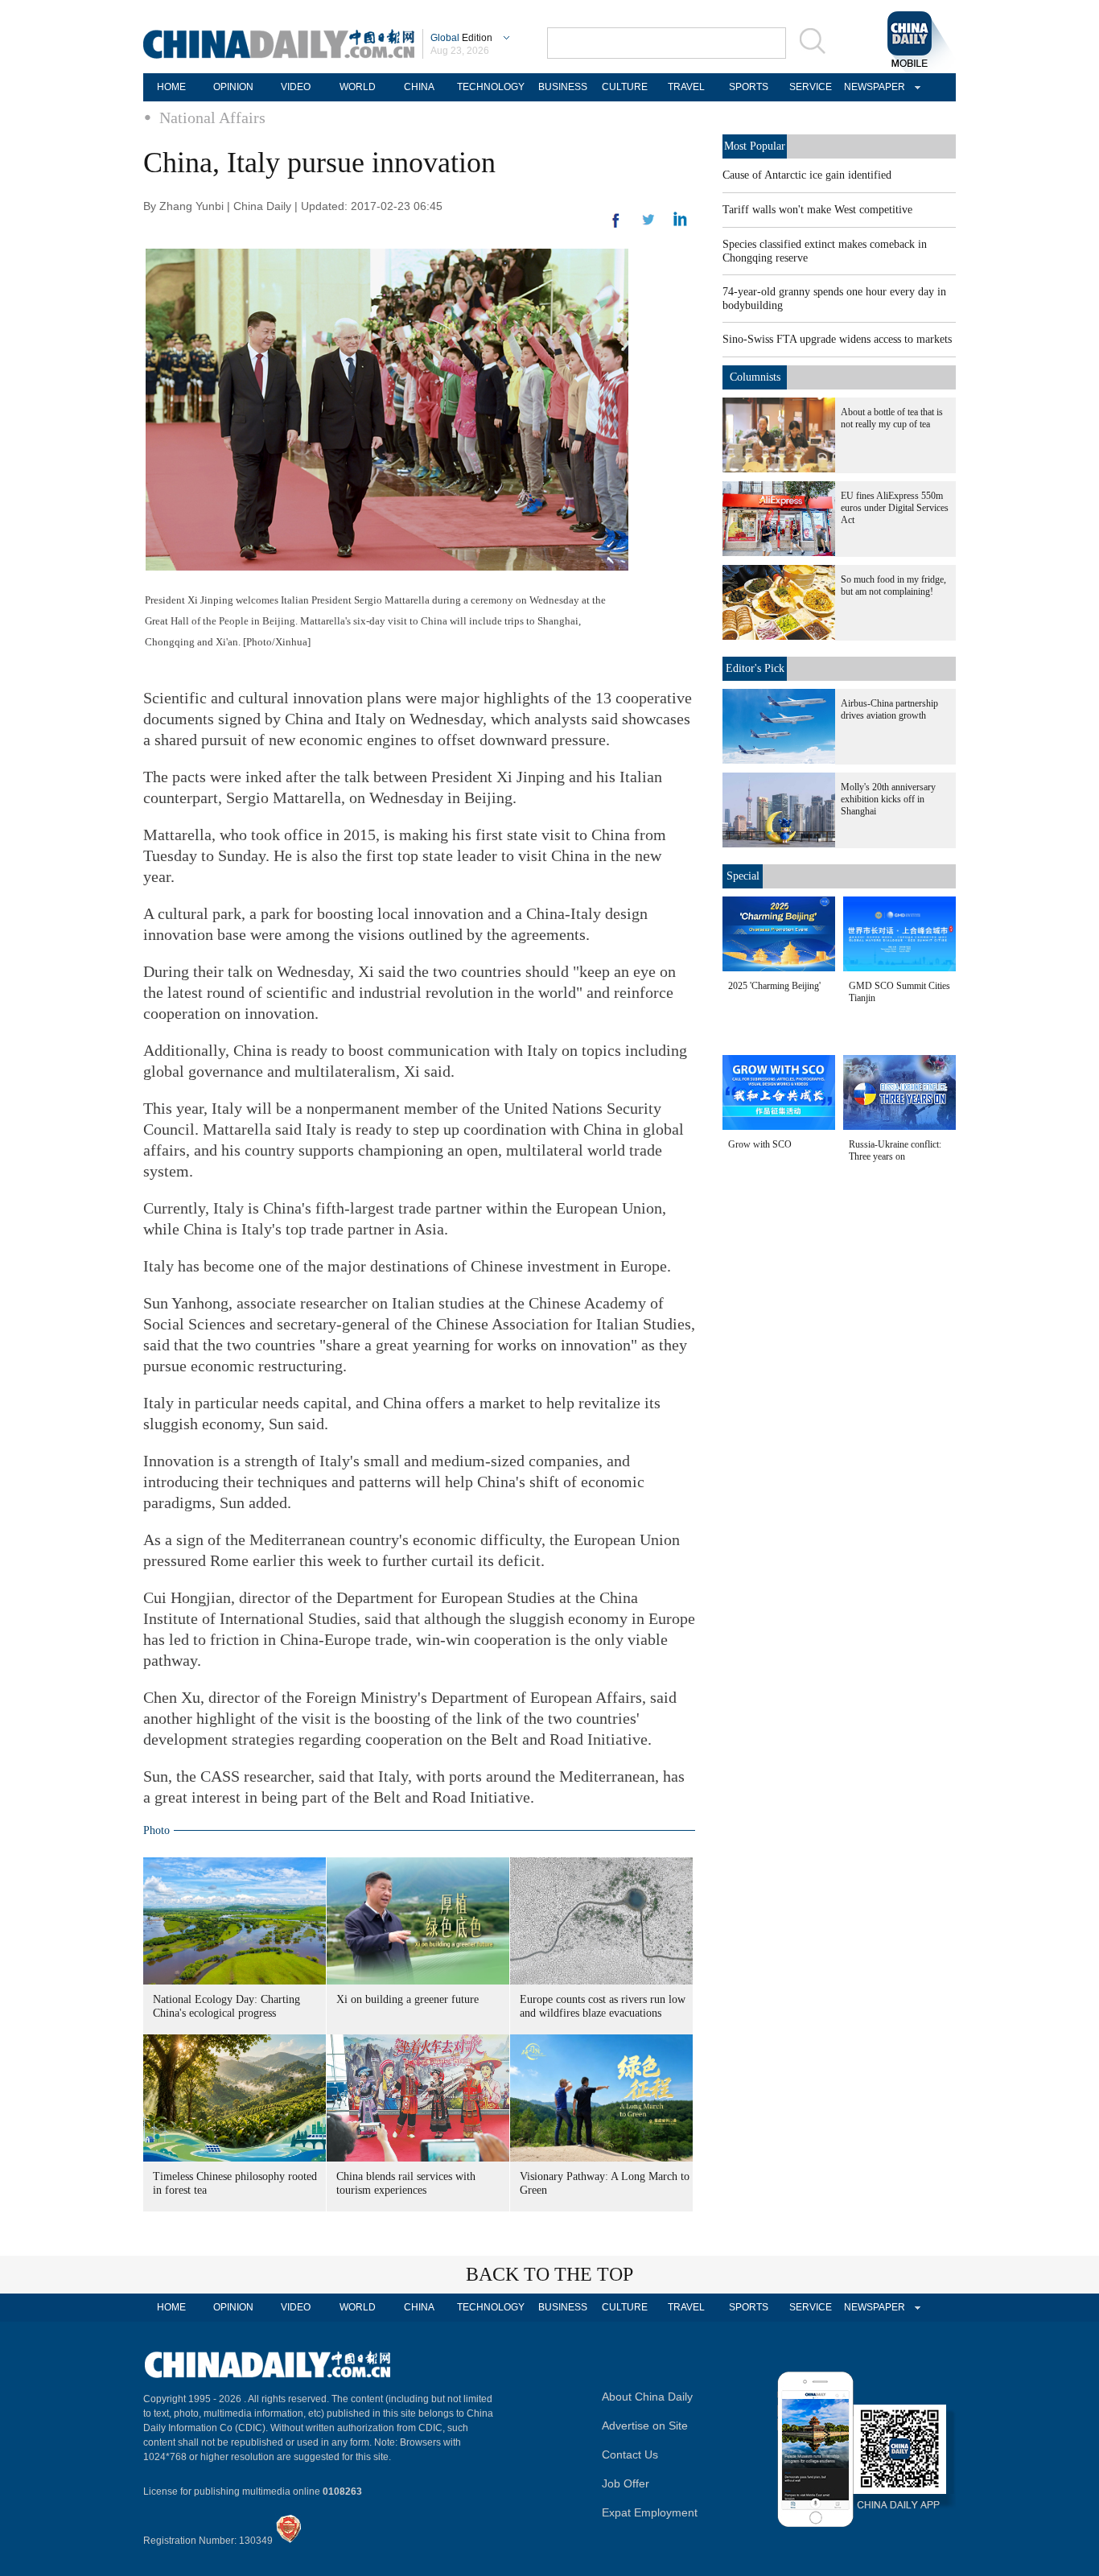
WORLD (358, 87)
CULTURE (625, 87)
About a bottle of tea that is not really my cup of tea (892, 418)
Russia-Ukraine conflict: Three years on (895, 1150)
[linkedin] (648, 225)
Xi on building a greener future (407, 1999)
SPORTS (749, 87)
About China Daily (647, 2397)
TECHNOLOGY (491, 87)
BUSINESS (563, 87)
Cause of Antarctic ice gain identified (807, 175)
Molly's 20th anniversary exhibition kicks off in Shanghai (888, 799)
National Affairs (212, 117)
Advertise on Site (645, 2426)
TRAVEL (686, 87)
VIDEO (296, 87)
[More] (616, 227)
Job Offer (626, 2483)
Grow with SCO (760, 1144)
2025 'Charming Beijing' (774, 986)
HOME (171, 87)
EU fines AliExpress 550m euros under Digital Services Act (895, 508)
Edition (461, 38)
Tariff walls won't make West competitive (817, 210)
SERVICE (811, 87)
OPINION (233, 87)
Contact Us (630, 2454)
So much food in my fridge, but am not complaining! (893, 585)
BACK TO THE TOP (549, 2274)
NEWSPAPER (872, 87)
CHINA (419, 87)
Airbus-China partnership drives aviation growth (889, 709)
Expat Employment (650, 2512)
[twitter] (680, 223)
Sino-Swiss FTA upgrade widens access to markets (837, 339)
